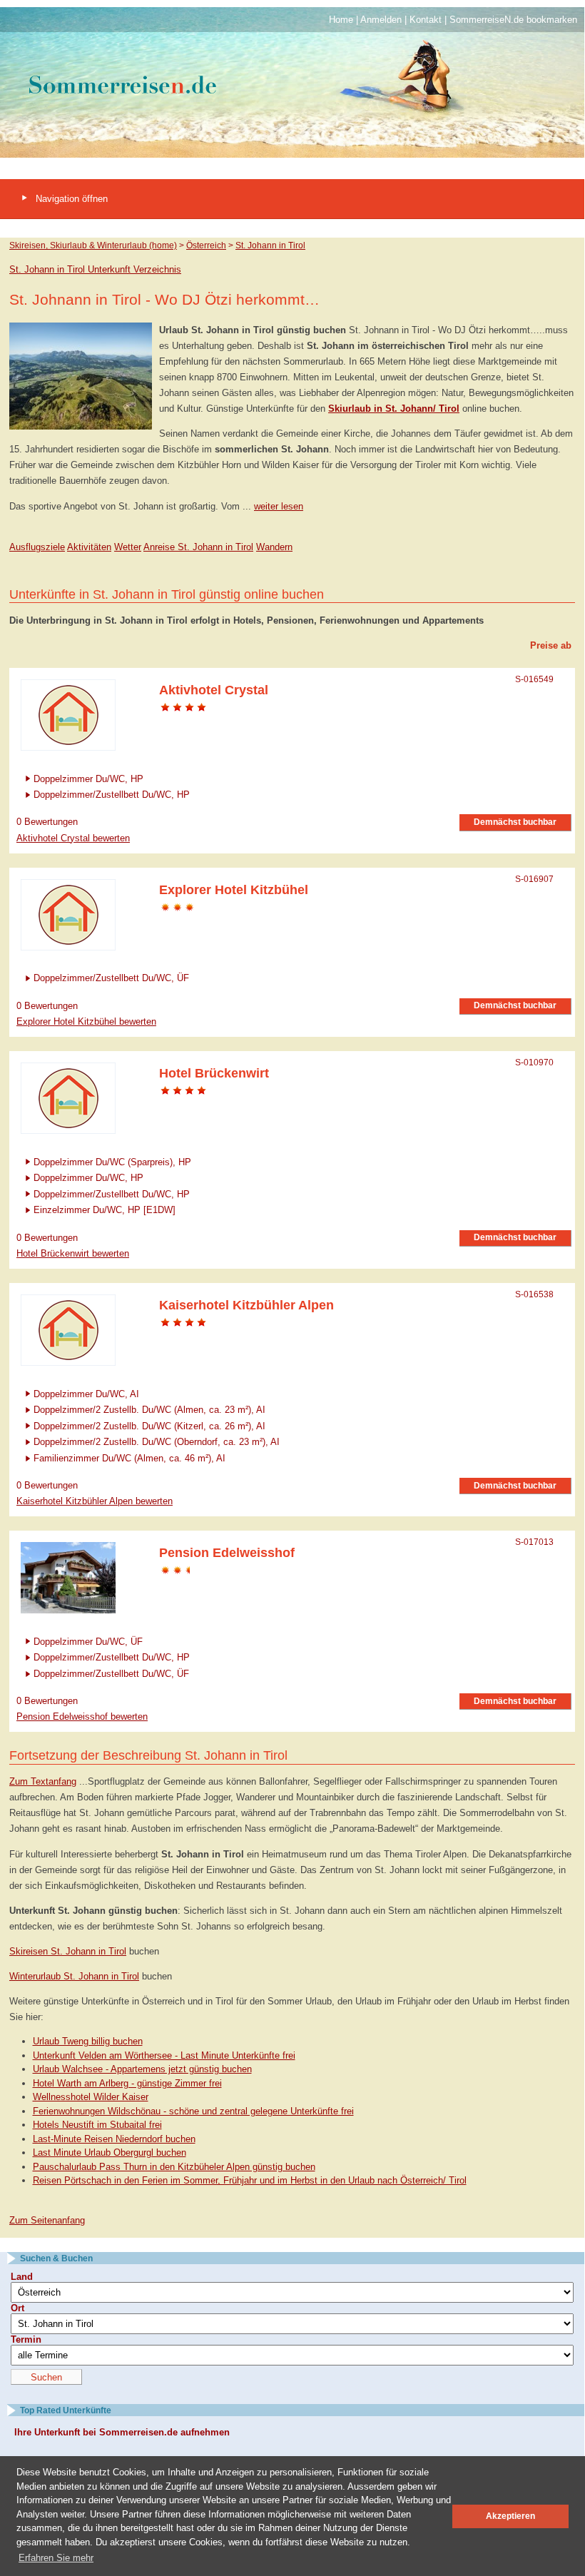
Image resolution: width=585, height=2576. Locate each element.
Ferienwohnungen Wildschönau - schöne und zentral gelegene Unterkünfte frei (193, 2111)
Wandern (274, 547)
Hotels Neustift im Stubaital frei (97, 2125)
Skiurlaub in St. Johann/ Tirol (394, 409)
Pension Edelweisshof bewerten (82, 1717)
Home (341, 20)
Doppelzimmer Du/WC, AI (86, 1393)
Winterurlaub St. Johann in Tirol (74, 1976)
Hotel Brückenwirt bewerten (73, 1253)
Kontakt (426, 20)
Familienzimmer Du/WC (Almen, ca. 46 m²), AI (129, 1457)
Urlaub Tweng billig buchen (88, 2041)
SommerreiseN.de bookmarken (513, 20)
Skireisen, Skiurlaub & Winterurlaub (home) (93, 245)
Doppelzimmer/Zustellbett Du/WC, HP (112, 795)
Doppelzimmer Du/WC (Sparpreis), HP (112, 1161)
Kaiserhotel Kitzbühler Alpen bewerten (95, 1501)
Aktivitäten (89, 547)
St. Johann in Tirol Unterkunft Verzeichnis (95, 269)
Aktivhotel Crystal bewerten (73, 838)
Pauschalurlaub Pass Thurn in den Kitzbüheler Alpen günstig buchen (174, 2167)
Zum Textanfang (43, 1781)
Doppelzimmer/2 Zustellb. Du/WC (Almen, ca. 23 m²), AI (149, 1410)
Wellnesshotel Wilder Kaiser (91, 2097)
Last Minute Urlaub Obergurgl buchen (110, 2152)
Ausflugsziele (37, 547)
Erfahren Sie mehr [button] (56, 2558)
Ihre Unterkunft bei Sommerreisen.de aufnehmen (122, 2432)
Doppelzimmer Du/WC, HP (88, 778)
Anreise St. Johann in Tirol (198, 547)
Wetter (128, 547)
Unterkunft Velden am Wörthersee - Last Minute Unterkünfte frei (164, 2055)
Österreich (206, 245)
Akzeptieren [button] (510, 2516)
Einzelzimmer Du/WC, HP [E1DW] (105, 1210)
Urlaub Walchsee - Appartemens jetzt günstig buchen (142, 2069)
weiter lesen (279, 506)
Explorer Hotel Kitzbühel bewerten (86, 1021)
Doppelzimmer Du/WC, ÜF (88, 1641)
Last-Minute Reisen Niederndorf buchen (114, 2139)
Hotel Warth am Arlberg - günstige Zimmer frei (127, 2083)
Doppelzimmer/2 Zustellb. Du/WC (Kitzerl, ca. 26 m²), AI (149, 1425)
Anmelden (381, 20)
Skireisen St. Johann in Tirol (68, 1951)
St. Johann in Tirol (270, 245)
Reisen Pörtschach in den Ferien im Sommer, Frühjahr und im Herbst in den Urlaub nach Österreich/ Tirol (250, 2180)
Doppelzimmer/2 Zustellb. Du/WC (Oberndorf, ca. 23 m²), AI (157, 1442)
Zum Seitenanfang (47, 2220)
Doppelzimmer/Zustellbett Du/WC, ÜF (111, 978)
